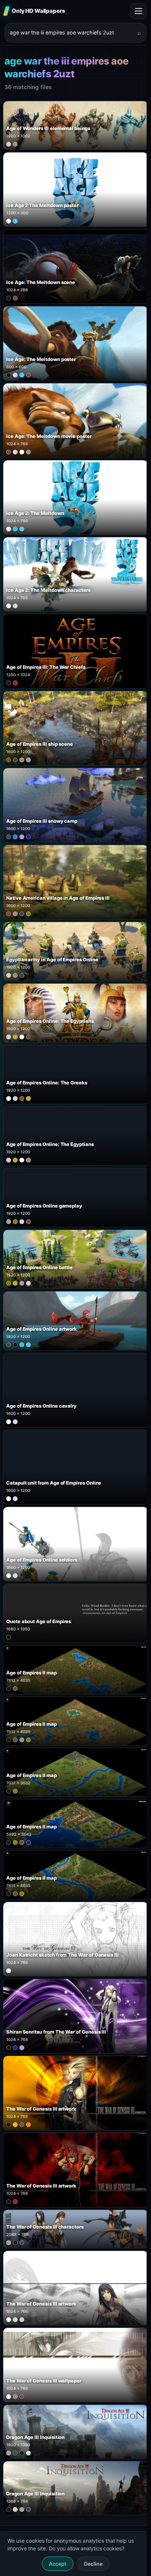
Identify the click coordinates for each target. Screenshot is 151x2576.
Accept (58, 2564)
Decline (93, 2564)
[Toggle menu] (139, 11)
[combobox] (71, 33)
